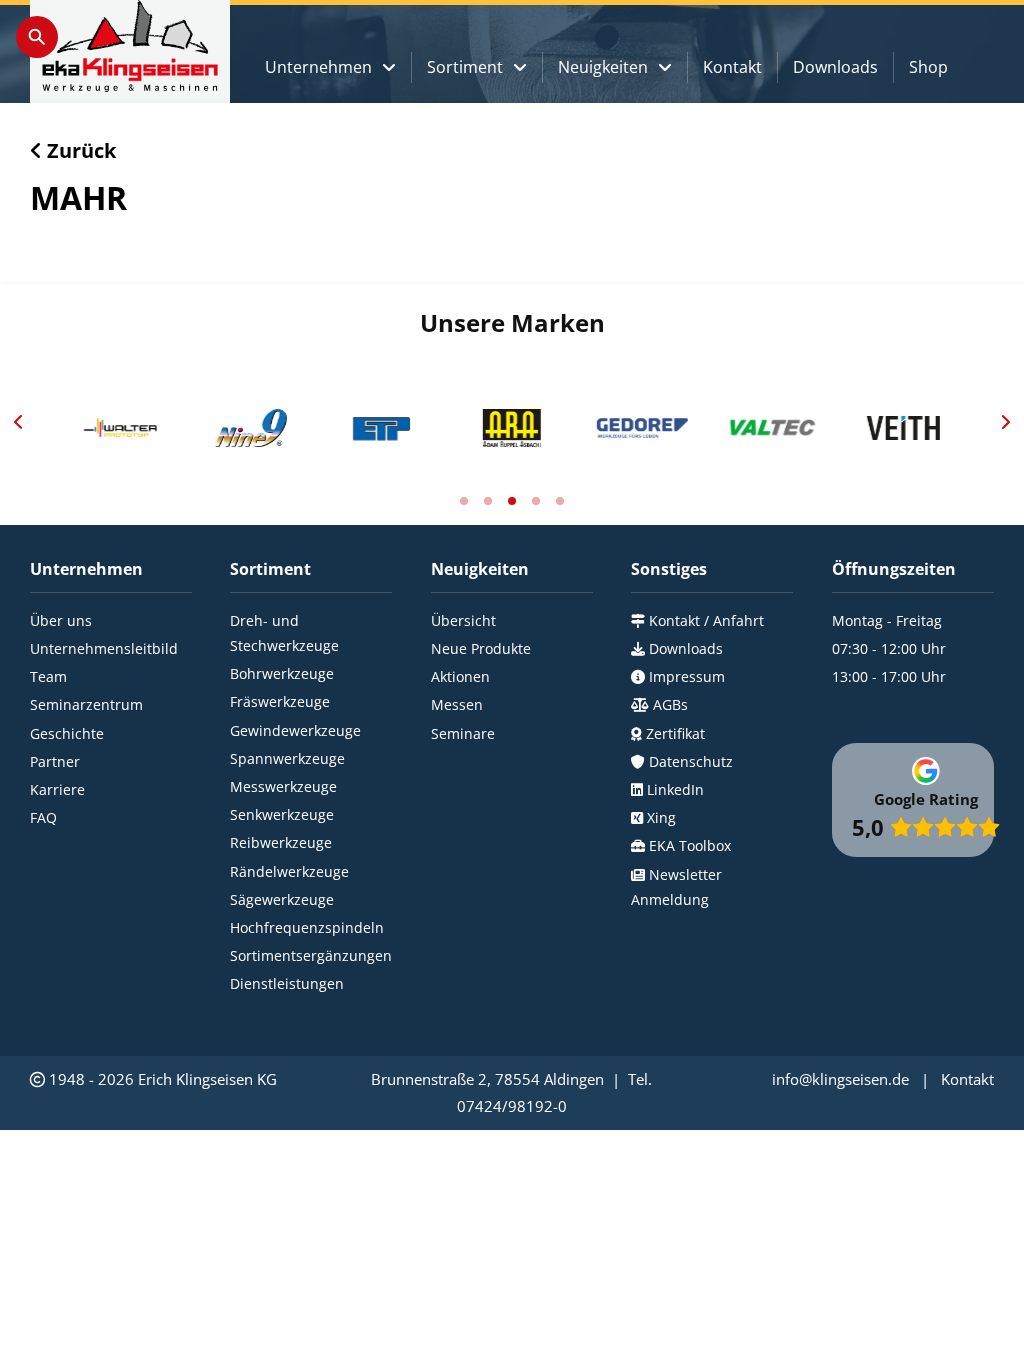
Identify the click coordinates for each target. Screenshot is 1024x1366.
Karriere (57, 789)
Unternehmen (318, 67)
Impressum (685, 676)
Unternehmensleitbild (104, 648)
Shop (928, 67)
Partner (55, 761)
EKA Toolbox (688, 845)
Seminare (463, 733)
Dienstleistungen (287, 983)
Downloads (835, 67)
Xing (659, 817)
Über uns (61, 620)
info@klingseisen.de (840, 1079)
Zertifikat (673, 733)
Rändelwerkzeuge (289, 871)
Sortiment (465, 67)
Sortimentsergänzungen (311, 955)
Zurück (79, 150)
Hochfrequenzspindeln (307, 927)
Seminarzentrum (86, 704)
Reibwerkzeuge (281, 842)
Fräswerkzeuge (280, 701)
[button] (18, 422)
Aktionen (460, 676)
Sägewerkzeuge (282, 899)
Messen (457, 704)
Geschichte (67, 733)
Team (48, 676)
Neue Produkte (481, 648)
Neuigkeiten (603, 67)
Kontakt (732, 67)
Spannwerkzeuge (287, 758)
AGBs (668, 704)
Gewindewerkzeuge (295, 730)
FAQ (43, 817)
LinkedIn (673, 789)
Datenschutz (689, 761)
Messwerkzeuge (283, 786)
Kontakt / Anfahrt (704, 620)
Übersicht (463, 620)
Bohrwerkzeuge (282, 673)
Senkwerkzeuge (282, 814)
